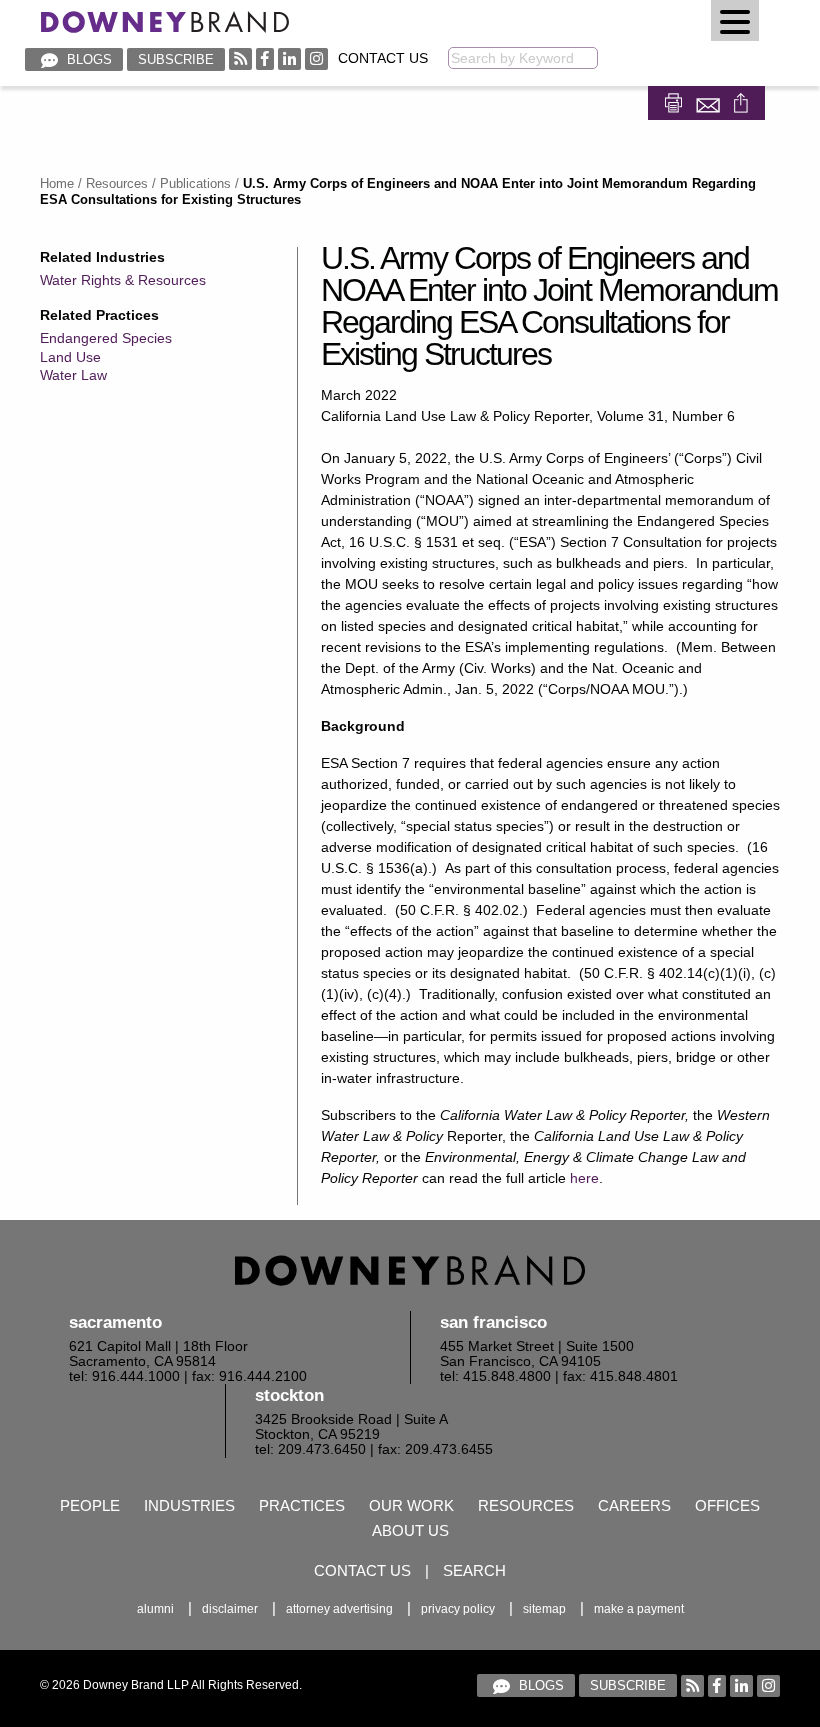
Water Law (73, 375)
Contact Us (383, 58)
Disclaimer (230, 1609)
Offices (727, 1505)
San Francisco (493, 1322)
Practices (302, 1505)
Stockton (289, 1395)
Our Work (411, 1505)
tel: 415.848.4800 (495, 1376)
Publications (195, 183)
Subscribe (176, 59)
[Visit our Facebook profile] (265, 58)
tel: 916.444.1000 (124, 1376)
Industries (189, 1505)
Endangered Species (106, 338)
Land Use (70, 357)
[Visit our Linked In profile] (289, 58)
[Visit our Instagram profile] (316, 58)
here (584, 1178)
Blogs (87, 59)
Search (474, 1570)
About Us (410, 1530)
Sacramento (115, 1322)
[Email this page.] (710, 100)
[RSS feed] (240, 58)
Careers (634, 1505)
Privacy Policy (458, 1609)
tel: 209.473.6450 (310, 1449)
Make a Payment (639, 1609)
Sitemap (544, 1609)
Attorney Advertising (339, 1609)
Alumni (155, 1609)
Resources (117, 183)
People (90, 1505)
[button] (735, 20)
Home (57, 183)
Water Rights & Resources (123, 280)
